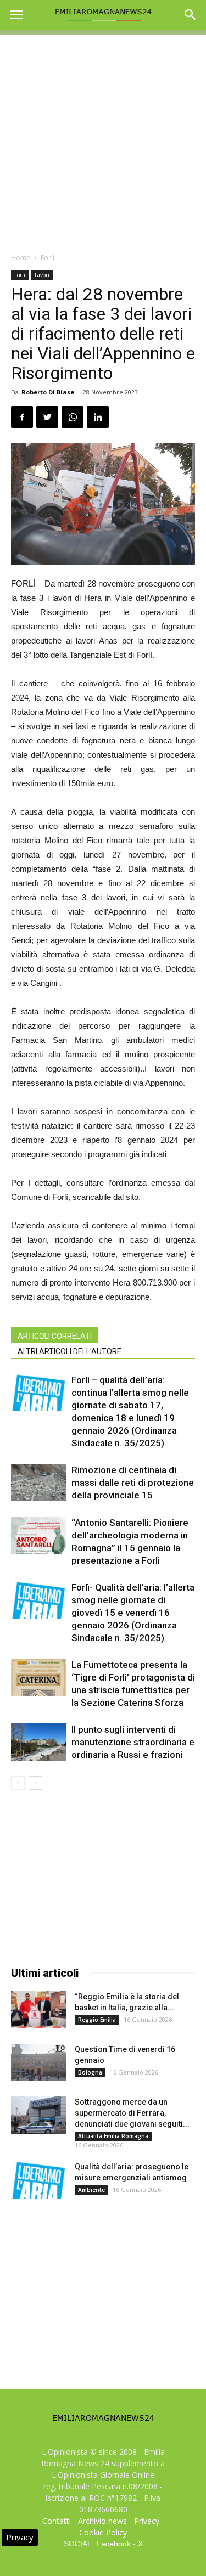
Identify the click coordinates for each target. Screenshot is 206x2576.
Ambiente (91, 2190)
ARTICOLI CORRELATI (55, 1336)
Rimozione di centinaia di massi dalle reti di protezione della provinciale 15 (133, 1483)
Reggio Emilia (97, 2020)
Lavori (42, 275)
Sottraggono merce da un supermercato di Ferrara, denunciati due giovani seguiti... (132, 2113)
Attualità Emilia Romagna (113, 2136)
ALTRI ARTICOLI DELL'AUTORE (69, 1351)
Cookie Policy (103, 2532)
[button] (191, 15)
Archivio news (102, 2521)
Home (21, 258)
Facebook (113, 2544)
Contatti (57, 2521)
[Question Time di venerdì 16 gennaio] (38, 2063)
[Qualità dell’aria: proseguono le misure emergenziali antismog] (38, 2180)
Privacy (147, 2521)
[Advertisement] (103, 138)
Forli (48, 258)
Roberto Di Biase (48, 392)
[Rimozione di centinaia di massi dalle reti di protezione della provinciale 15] (38, 1483)
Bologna (90, 2072)
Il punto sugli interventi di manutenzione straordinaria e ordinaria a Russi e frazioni (133, 1742)
